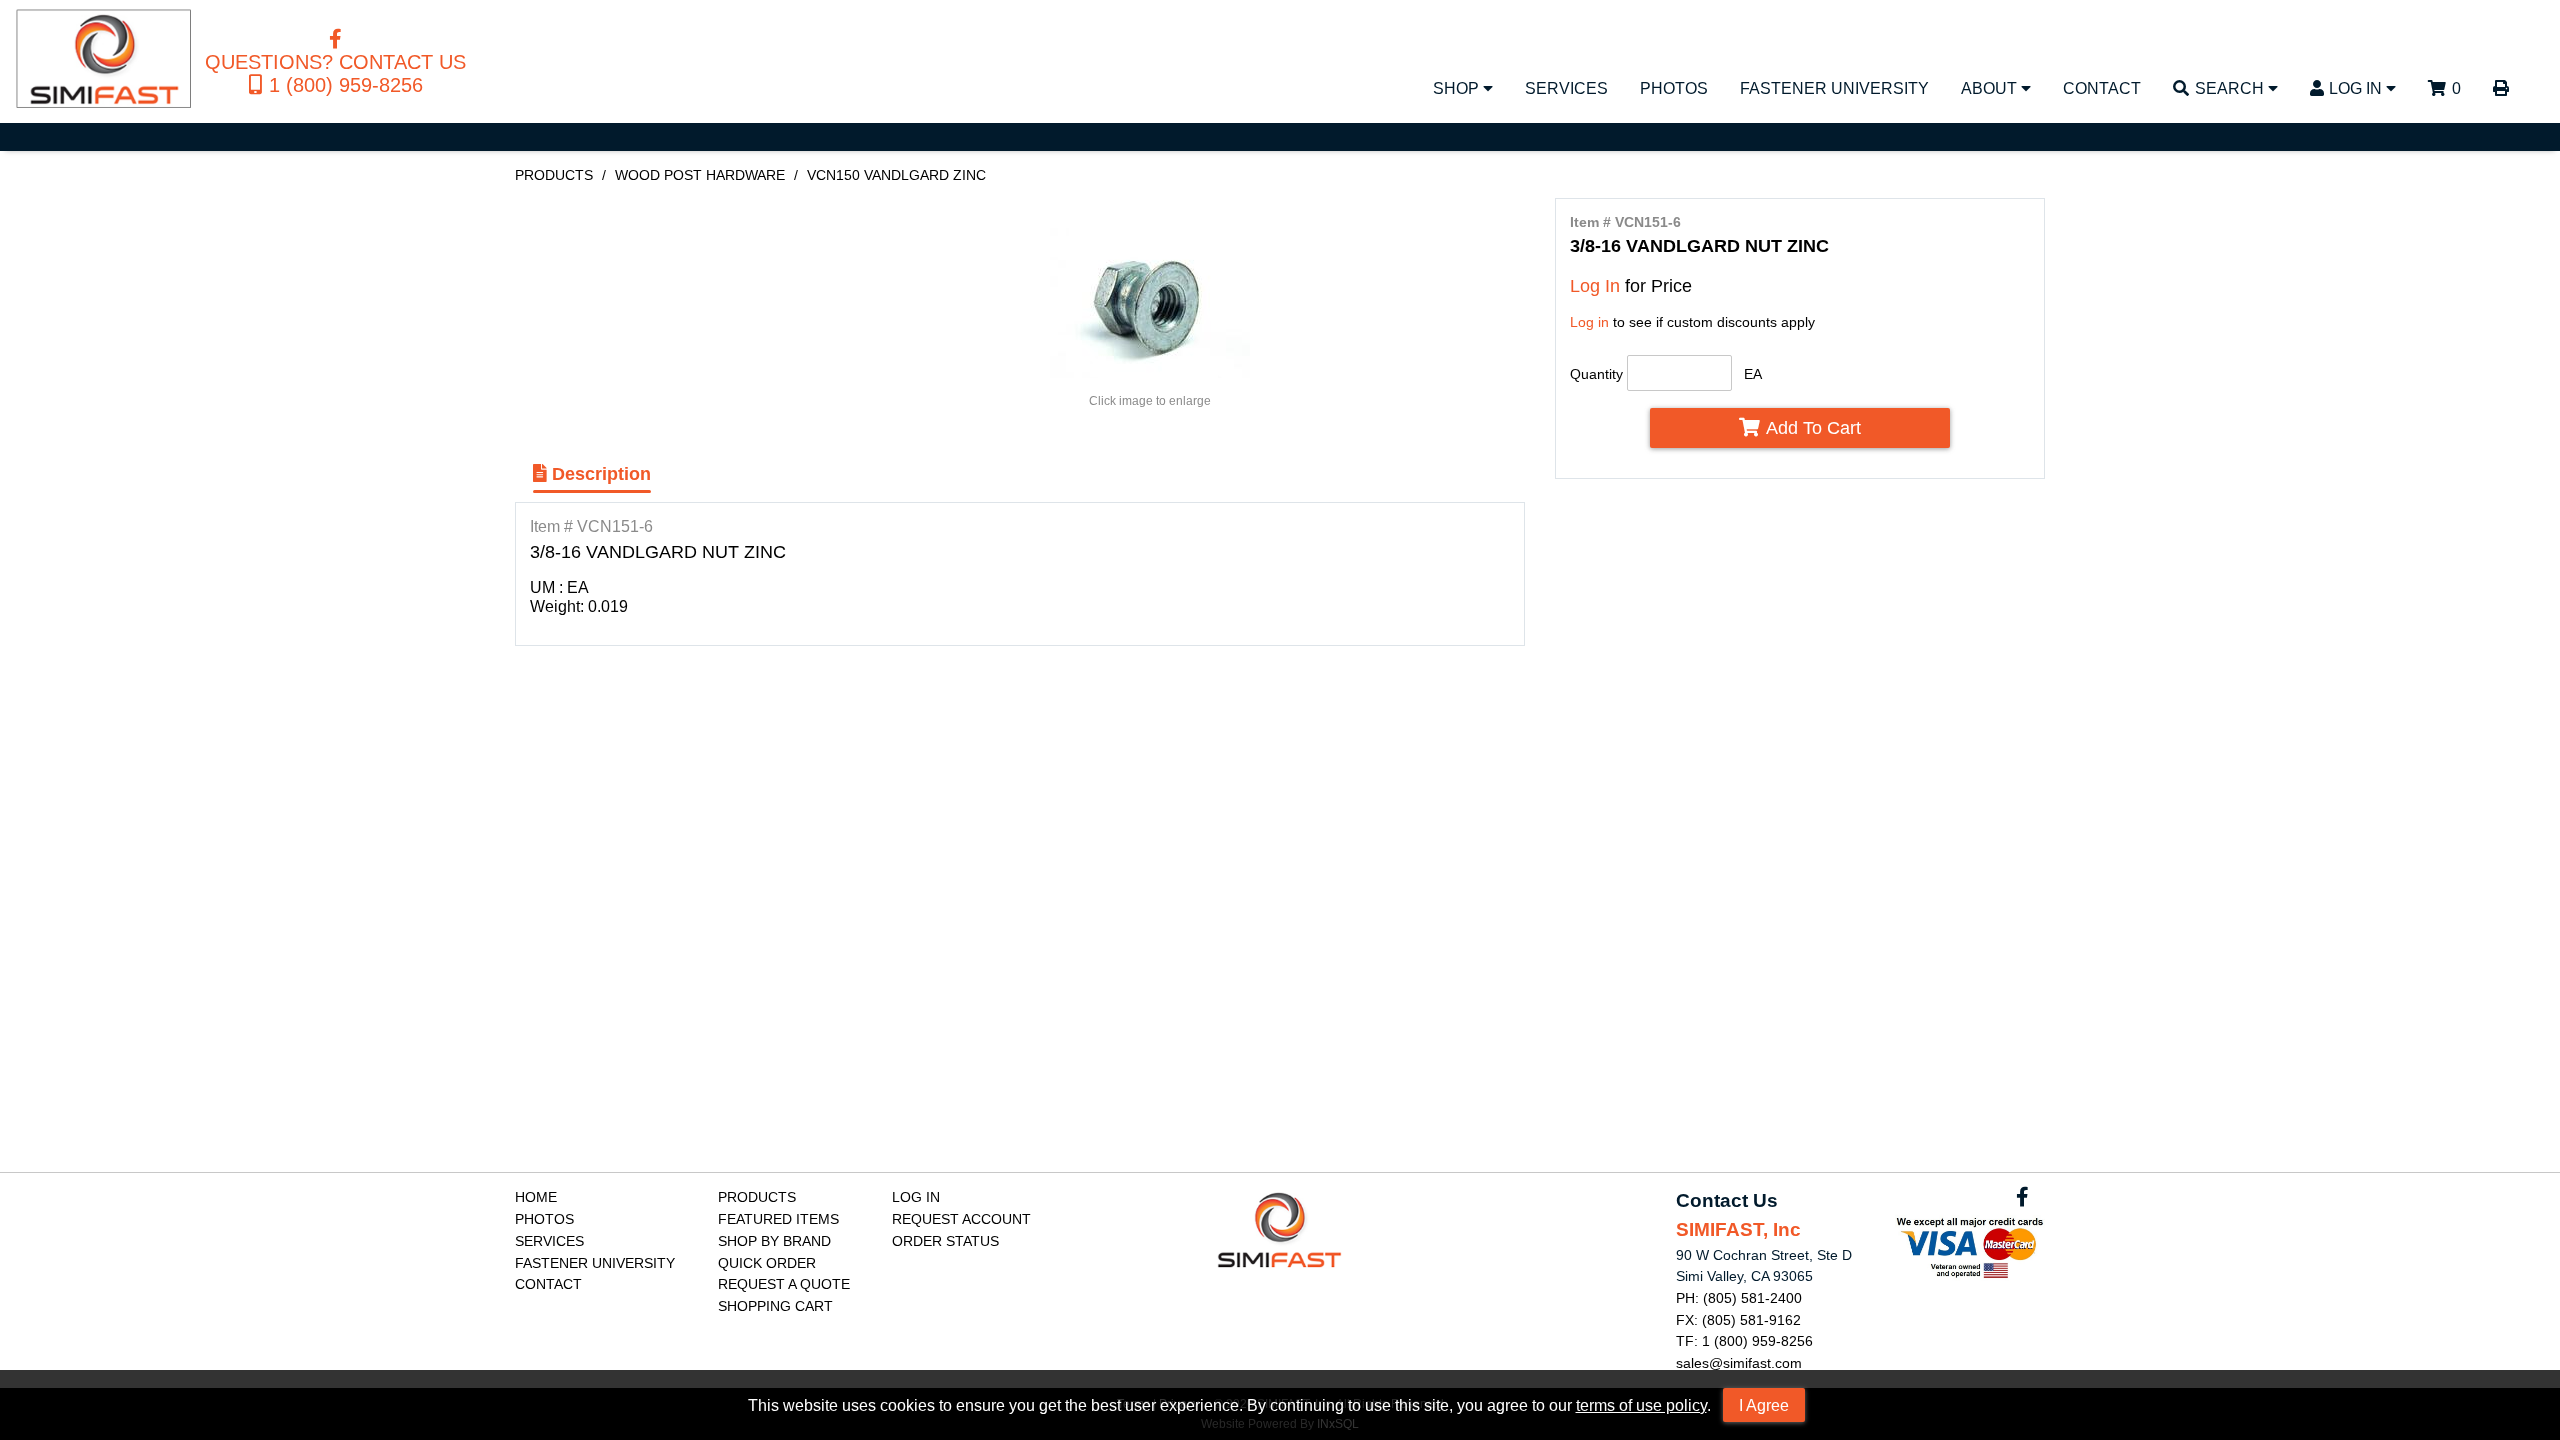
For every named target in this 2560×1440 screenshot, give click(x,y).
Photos (1674, 88)
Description (599, 473)
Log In (2357, 88)
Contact (2102, 88)
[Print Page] (2501, 92)
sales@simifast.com (1739, 1363)
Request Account (961, 1219)
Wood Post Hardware (700, 175)
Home (536, 1197)
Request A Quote (784, 1284)
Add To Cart (1813, 427)
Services (1566, 88)
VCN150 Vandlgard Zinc (896, 175)
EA (1753, 374)
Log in (1589, 322)
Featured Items (778, 1219)
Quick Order (767, 1263)
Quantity (1596, 374)
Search (2231, 88)
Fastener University (1834, 88)
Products (554, 175)
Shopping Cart (775, 1306)
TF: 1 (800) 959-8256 (1744, 1341)
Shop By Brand (774, 1241)
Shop (1458, 88)
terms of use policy (1641, 1405)
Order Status (945, 1241)
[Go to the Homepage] (105, 61)
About (1991, 88)
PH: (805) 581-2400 (1739, 1298)
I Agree (1764, 1405)
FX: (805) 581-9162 (1738, 1320)
